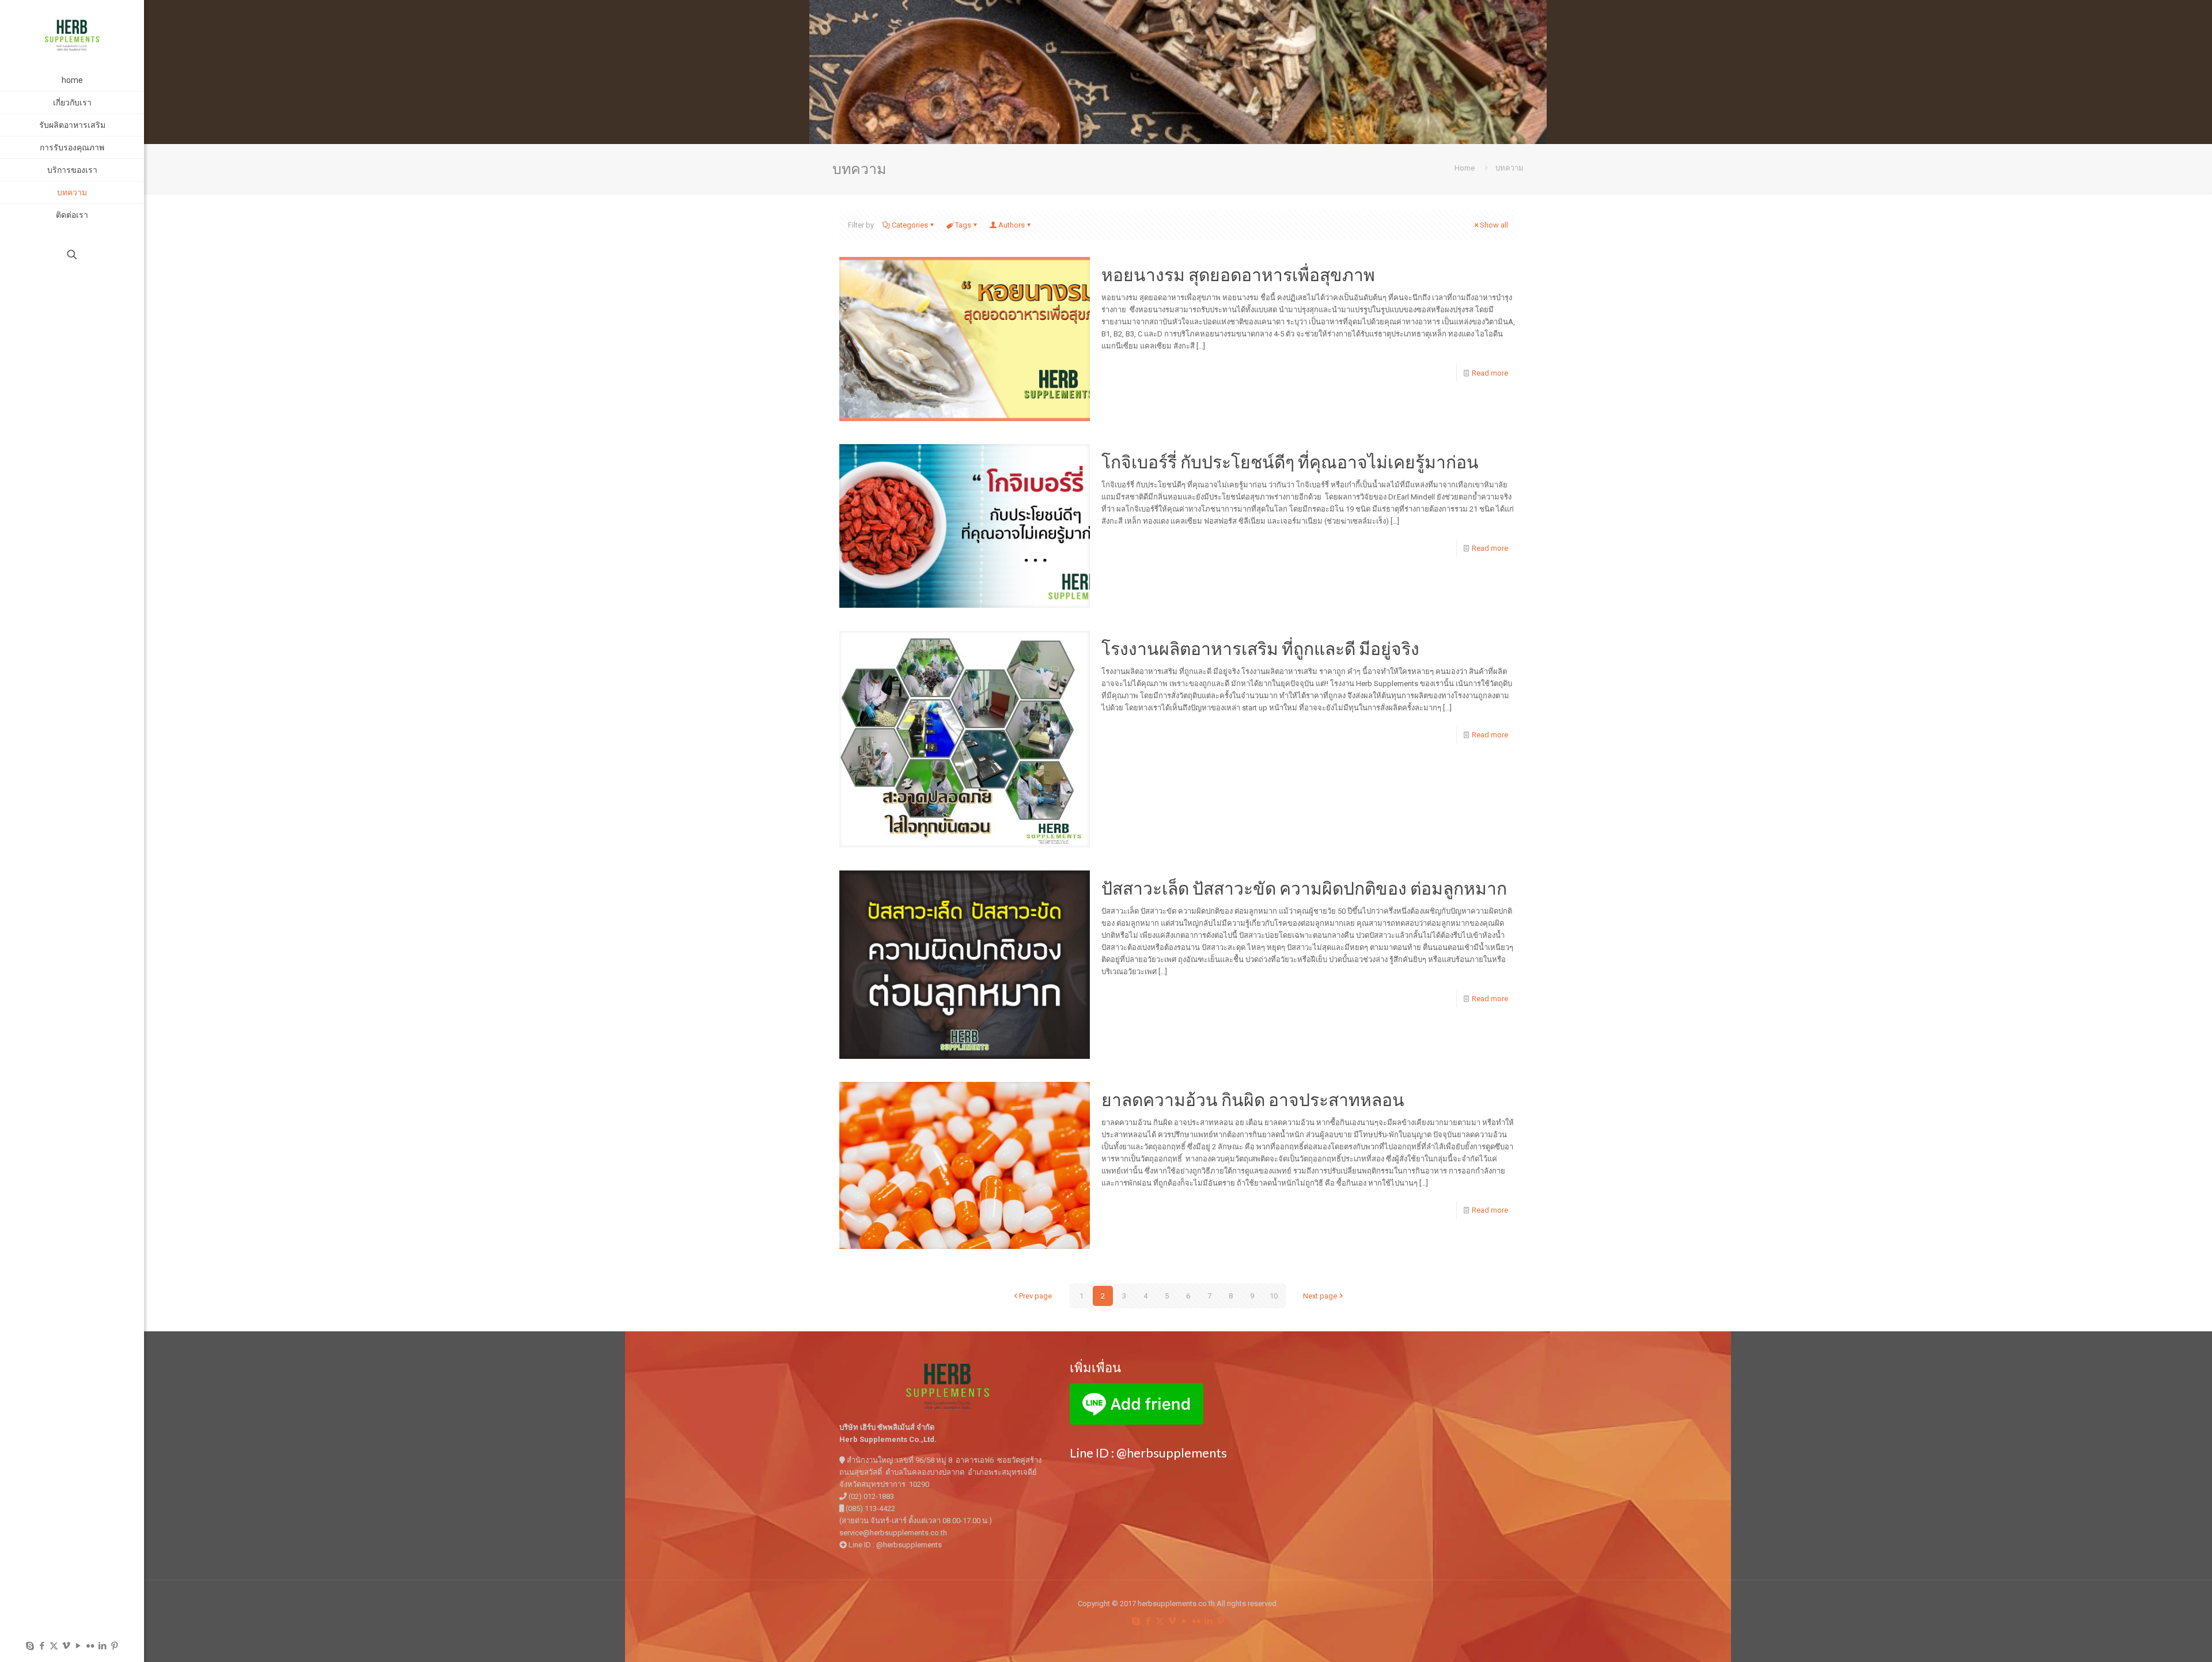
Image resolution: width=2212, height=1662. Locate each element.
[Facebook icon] (42, 1646)
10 (1274, 1296)
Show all (1494, 225)
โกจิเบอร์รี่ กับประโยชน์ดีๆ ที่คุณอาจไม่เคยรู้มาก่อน (1290, 461)
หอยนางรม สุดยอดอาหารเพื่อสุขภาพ (1238, 274)
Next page (1320, 1296)
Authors (1012, 225)
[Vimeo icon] (66, 1646)
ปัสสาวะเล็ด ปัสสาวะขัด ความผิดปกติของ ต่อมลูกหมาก (1304, 888)
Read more (1490, 373)
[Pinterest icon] (114, 1646)
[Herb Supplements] (72, 35)
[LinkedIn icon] (102, 1646)
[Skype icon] (30, 1646)
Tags (963, 225)
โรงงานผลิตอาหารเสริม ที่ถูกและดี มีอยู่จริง (1260, 648)
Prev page (1035, 1296)
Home (1465, 168)
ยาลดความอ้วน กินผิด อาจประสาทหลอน (1253, 1099)
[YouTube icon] (78, 1646)
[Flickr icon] (90, 1646)
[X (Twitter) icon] (54, 1646)
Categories (910, 225)
